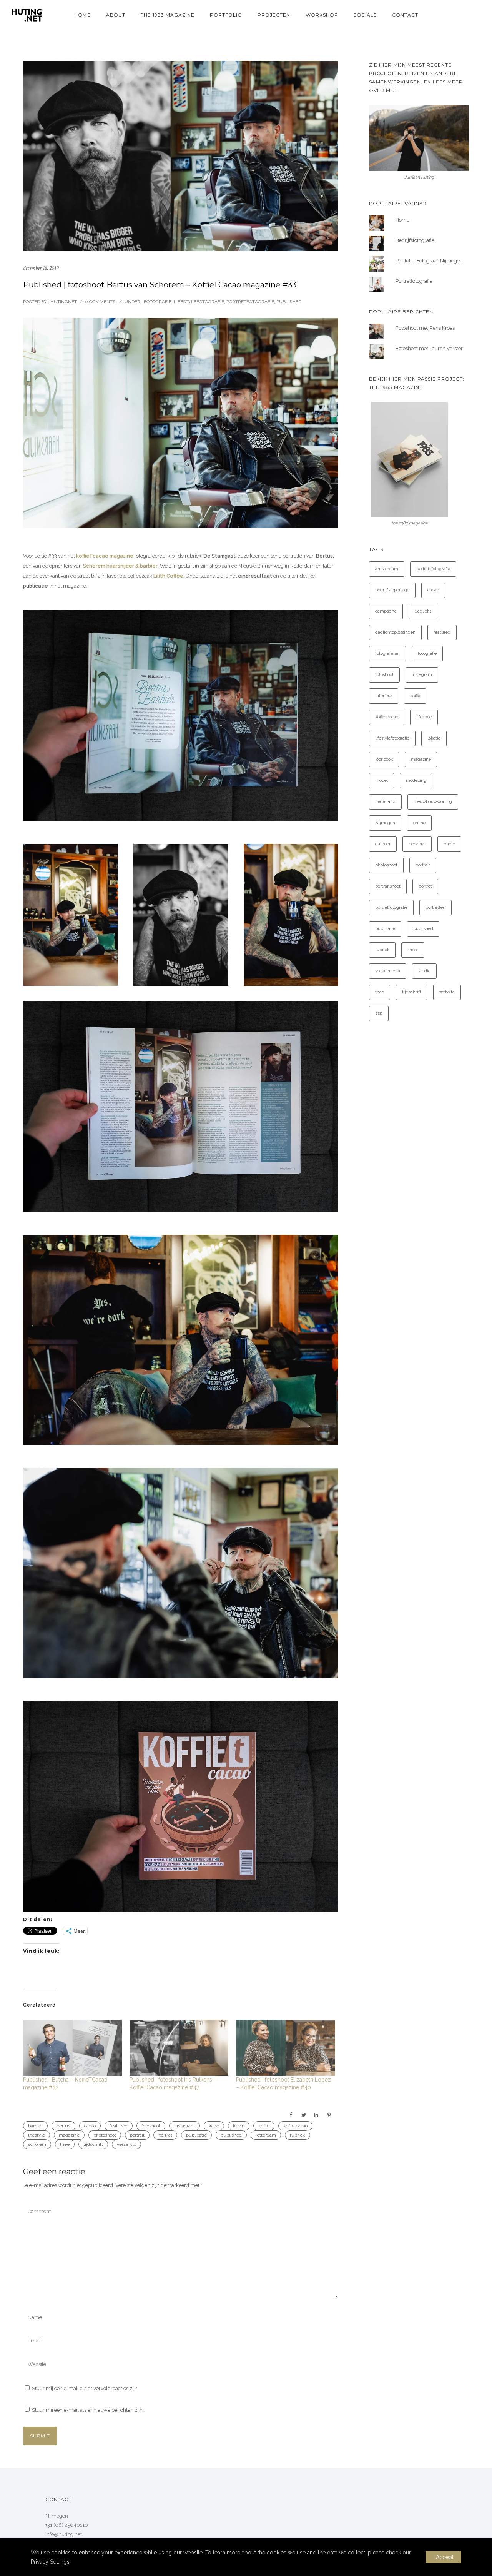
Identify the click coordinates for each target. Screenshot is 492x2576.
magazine (69, 2135)
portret (165, 2135)
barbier (35, 2126)
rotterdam (266, 2135)
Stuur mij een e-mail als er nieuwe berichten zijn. (88, 2410)
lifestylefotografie (392, 738)
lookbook (384, 759)
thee (65, 2144)
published (231, 2135)
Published (289, 302)
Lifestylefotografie (199, 302)
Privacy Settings (50, 2562)
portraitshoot (388, 886)
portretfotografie (391, 907)
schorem (37, 2144)
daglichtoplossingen (395, 632)
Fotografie (157, 302)
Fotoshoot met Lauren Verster (429, 348)
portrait (137, 2135)
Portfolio (226, 15)
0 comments (100, 302)
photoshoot (105, 2135)
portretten (435, 907)
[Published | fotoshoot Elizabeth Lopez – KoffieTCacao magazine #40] (285, 2048)
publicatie (196, 2135)
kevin (239, 2126)
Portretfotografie (250, 302)
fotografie (427, 654)
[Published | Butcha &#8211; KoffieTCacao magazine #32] (72, 2048)
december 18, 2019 (41, 268)
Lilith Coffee (168, 576)
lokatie (434, 738)
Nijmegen (385, 823)
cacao (90, 2126)
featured (119, 2126)
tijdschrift (93, 2144)
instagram (184, 2126)
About (116, 15)
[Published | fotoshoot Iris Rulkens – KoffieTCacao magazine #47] (179, 2048)
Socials (365, 15)
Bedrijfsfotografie (415, 240)
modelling (416, 780)
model (381, 780)
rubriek (298, 2135)
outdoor (383, 844)
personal (417, 844)
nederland (385, 802)
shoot (413, 950)
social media (388, 971)
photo (449, 844)
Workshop (322, 15)
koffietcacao (295, 2126)
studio (424, 971)
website (447, 992)
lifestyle (37, 2135)
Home (82, 15)
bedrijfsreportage (392, 590)
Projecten (274, 15)
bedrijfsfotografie (433, 569)
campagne (386, 611)
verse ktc (126, 2144)
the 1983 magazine (168, 15)
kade (214, 2126)
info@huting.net (64, 2534)
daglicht (423, 611)
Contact (405, 15)
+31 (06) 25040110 (67, 2525)
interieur (384, 696)
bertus (63, 2126)
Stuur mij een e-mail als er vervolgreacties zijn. (85, 2388)
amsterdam (387, 569)
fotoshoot (151, 2126)
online (419, 823)
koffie (264, 2126)
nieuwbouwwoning (433, 802)
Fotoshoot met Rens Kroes (425, 328)
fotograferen (387, 654)
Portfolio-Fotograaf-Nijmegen (429, 261)
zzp (379, 1013)
